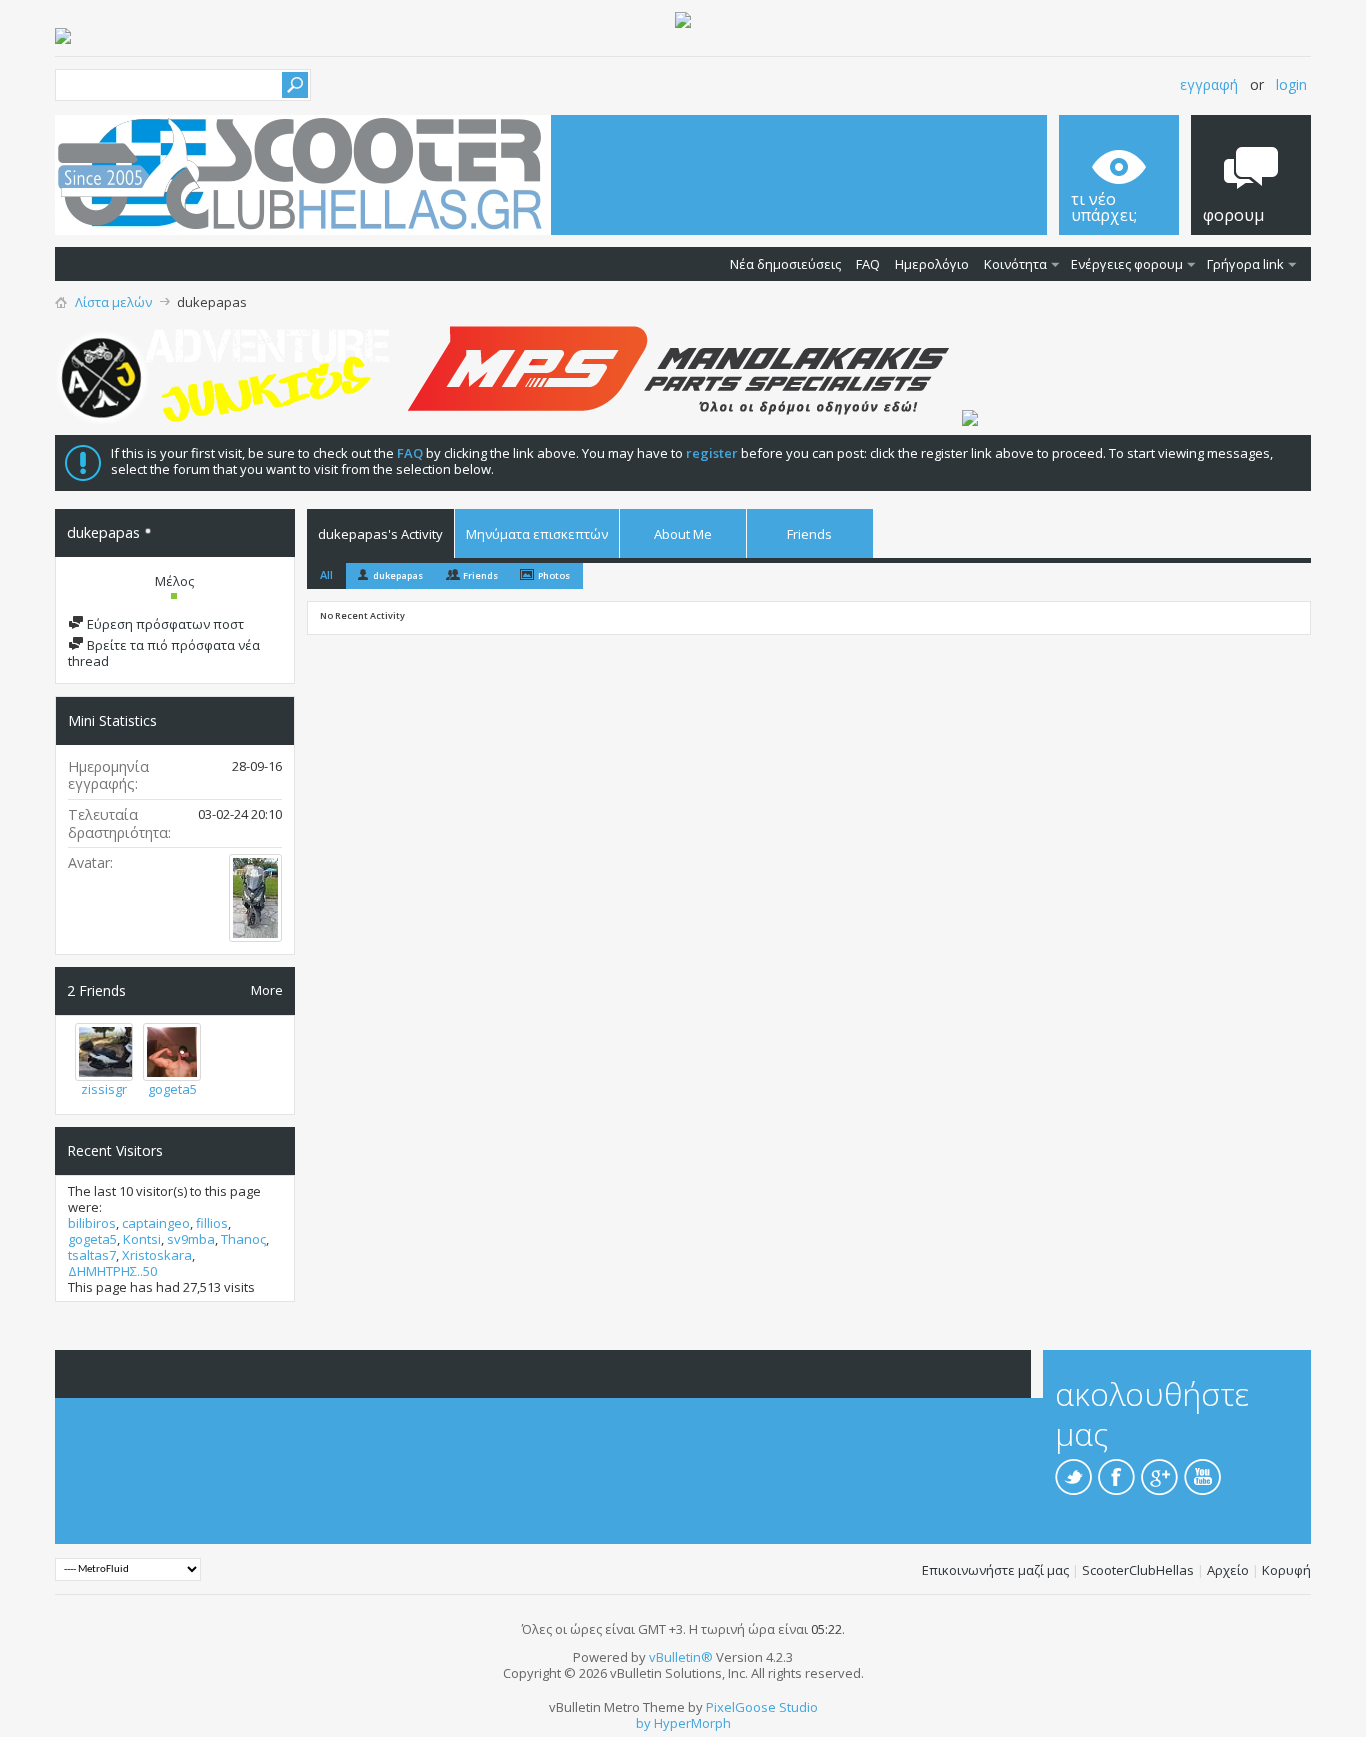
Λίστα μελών (113, 302)
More (267, 989)
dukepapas (398, 575)
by (643, 1723)
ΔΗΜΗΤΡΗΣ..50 (112, 1271)
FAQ (868, 264)
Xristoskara (157, 1255)
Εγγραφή (1209, 84)
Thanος (243, 1239)
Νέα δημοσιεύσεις (785, 264)
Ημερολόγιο (932, 264)
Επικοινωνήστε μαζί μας (995, 1570)
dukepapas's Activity (380, 534)
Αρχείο (1228, 1570)
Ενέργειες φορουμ (1127, 264)
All (326, 574)
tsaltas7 (92, 1255)
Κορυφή (1286, 1570)
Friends (809, 534)
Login (1291, 84)
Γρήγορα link (1245, 264)
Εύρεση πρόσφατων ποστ (164, 624)
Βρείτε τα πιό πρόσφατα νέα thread (164, 653)
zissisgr (104, 1089)
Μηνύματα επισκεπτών (537, 534)
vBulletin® (681, 1657)
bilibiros (92, 1223)
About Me (683, 534)
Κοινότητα (1015, 264)
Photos (554, 575)
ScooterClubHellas (1138, 1570)
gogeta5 (172, 1089)
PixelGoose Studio (762, 1707)
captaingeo (156, 1223)
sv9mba (191, 1239)
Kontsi (142, 1239)
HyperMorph (692, 1723)
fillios (212, 1223)
